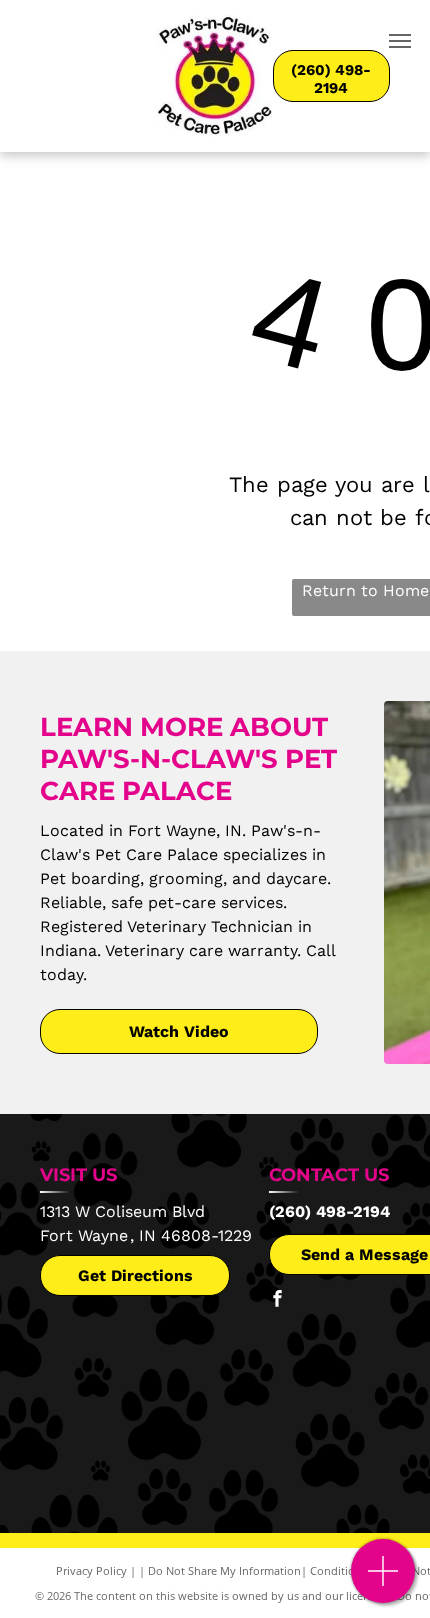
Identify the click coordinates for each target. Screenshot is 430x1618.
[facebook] (277, 1300)
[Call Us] (383, 1581)
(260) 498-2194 (329, 1211)
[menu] (400, 41)
